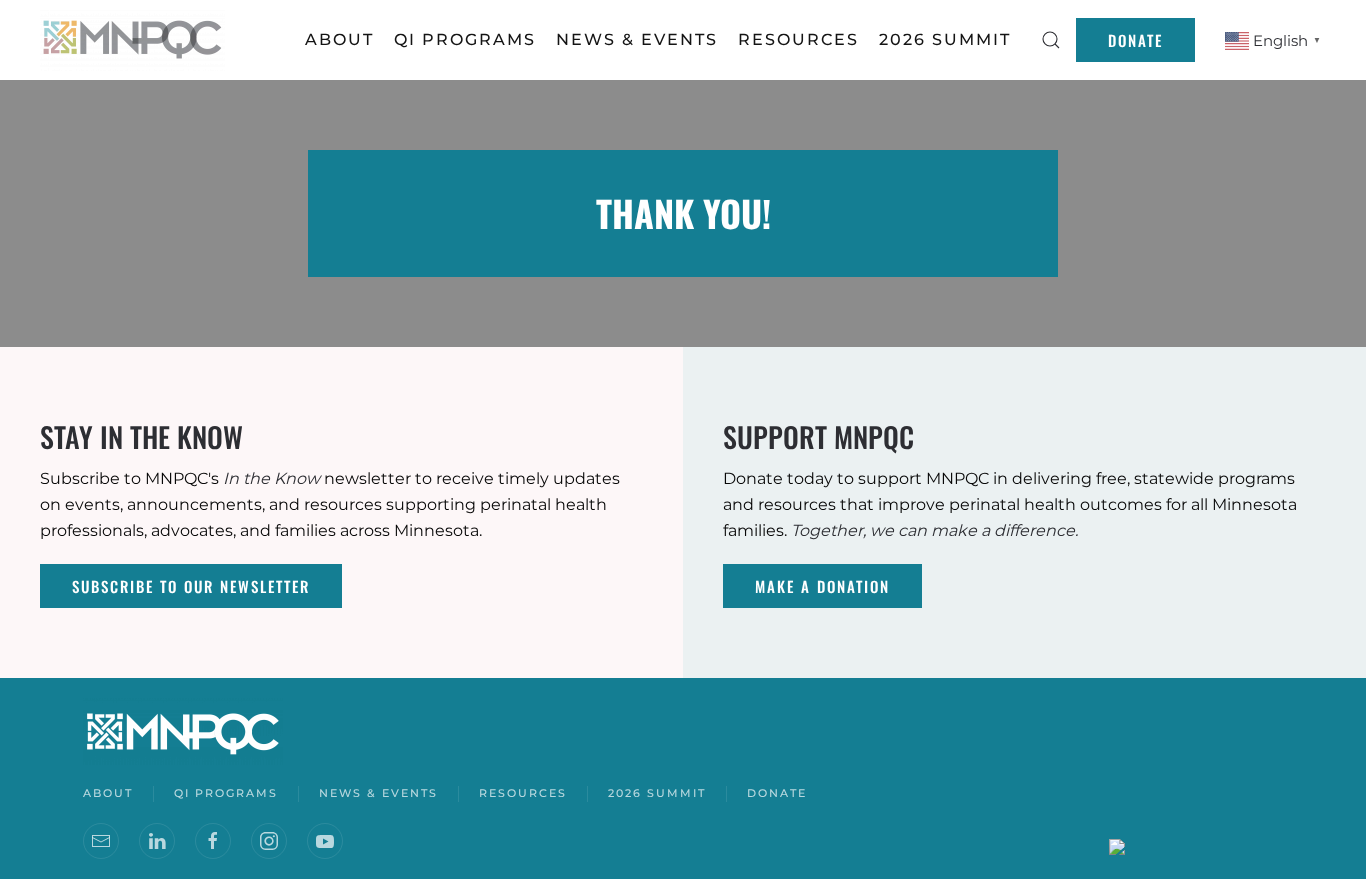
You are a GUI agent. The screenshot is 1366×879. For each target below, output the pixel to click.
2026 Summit (945, 39)
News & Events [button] (637, 39)
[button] (1051, 40)
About (339, 39)
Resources (523, 793)
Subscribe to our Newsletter (191, 586)
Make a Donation (822, 586)
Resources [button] (798, 39)
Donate (1135, 40)
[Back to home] (135, 40)
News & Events (378, 793)
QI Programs (465, 39)
